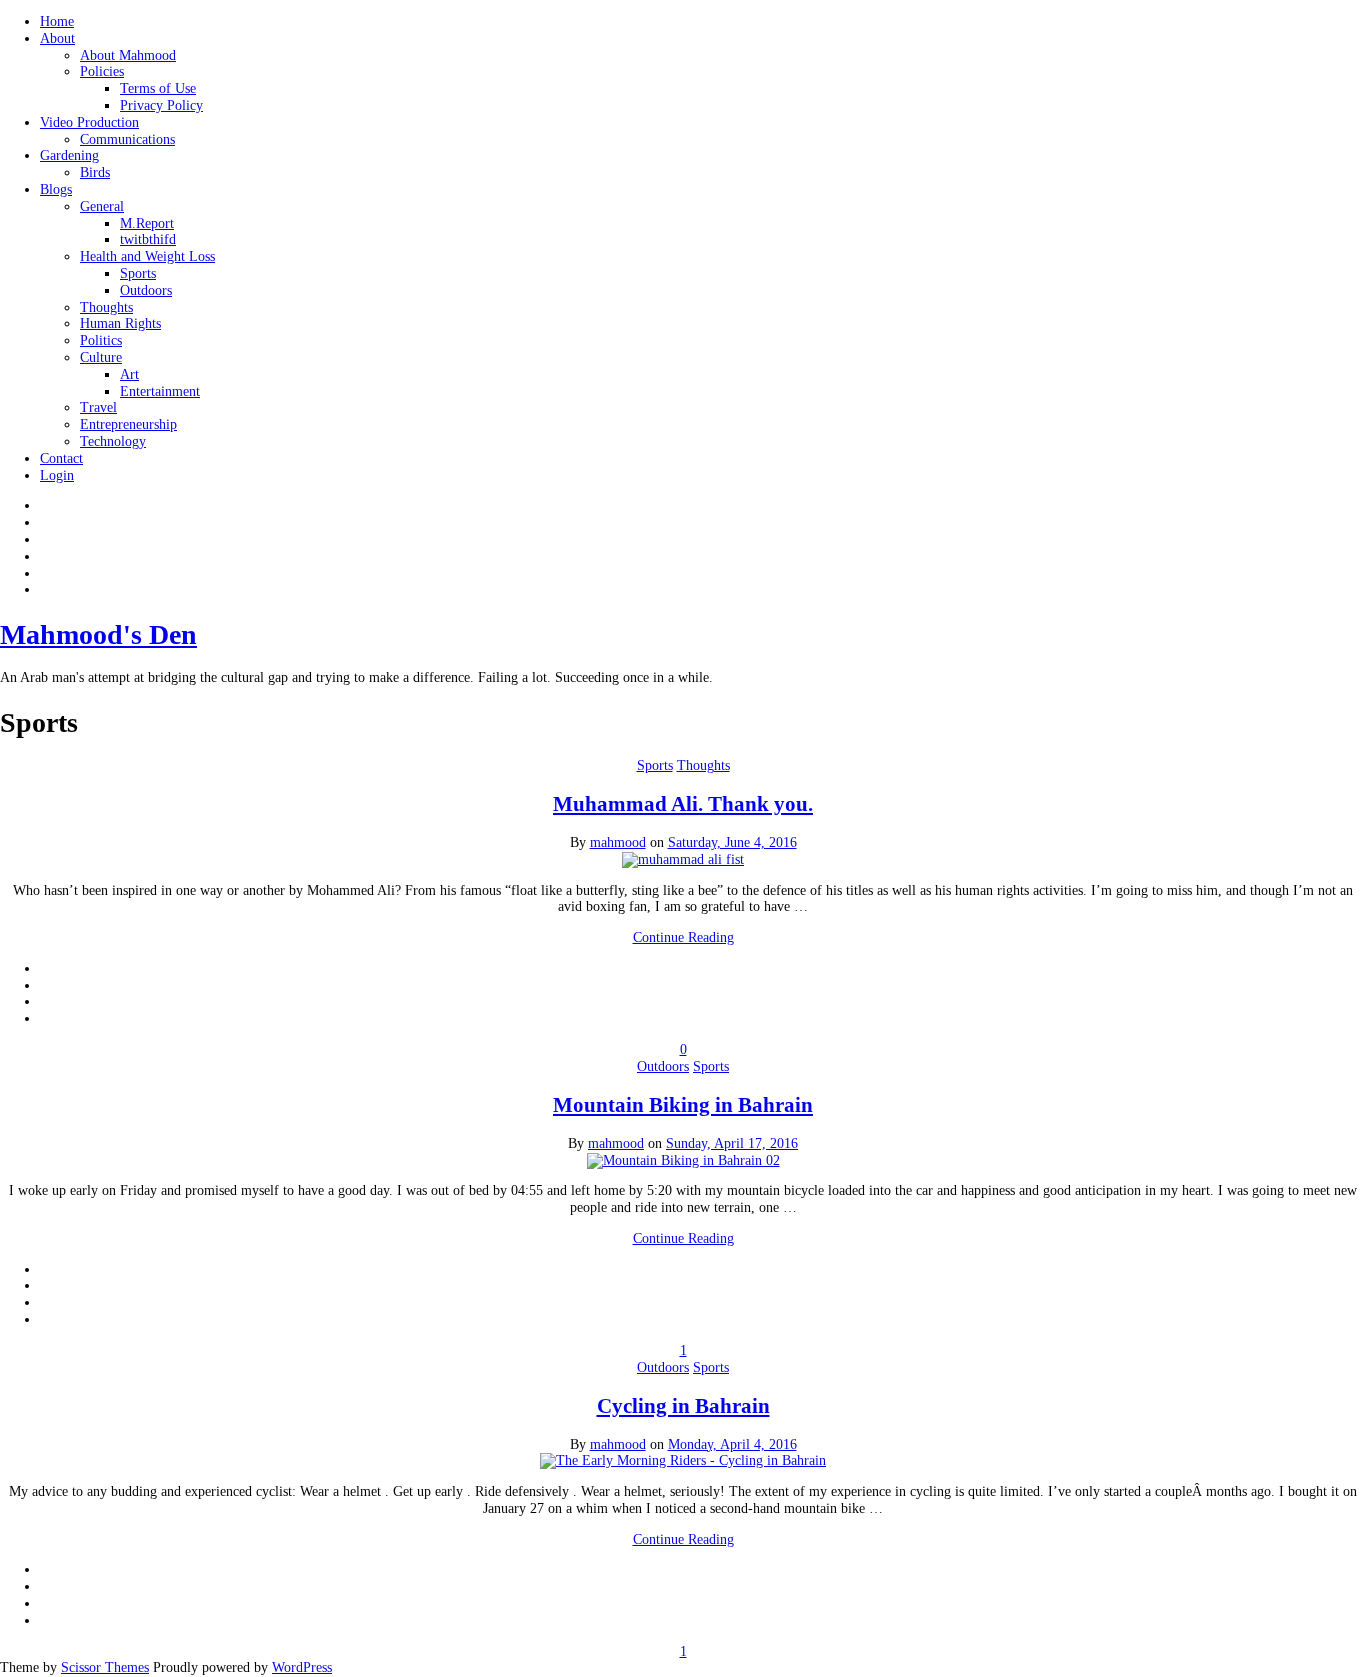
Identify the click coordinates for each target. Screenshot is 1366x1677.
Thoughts (106, 307)
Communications (127, 139)
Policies (102, 71)
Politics (101, 340)
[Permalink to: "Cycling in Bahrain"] (683, 1460)
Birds (95, 172)
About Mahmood (128, 55)
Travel (98, 407)
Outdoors (146, 290)
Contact (61, 458)
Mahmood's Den (98, 634)
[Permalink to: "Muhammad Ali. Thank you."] (683, 859)
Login (57, 475)
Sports (138, 273)
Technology (113, 441)
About (57, 38)
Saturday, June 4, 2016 (732, 842)
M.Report (147, 223)
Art (129, 374)
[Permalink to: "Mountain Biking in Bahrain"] (683, 1160)
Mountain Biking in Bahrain (683, 1105)
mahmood (618, 842)
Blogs (56, 189)
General (102, 206)
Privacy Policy (161, 105)
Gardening (69, 155)
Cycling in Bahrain (683, 1406)
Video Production (89, 122)
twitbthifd (148, 239)
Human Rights (120, 323)
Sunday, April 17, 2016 (732, 1143)
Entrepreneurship (128, 424)
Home (57, 21)
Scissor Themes (105, 1667)
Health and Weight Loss (147, 256)
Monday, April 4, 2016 (732, 1444)
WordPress (302, 1667)
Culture (101, 357)
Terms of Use (158, 88)
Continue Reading (683, 937)
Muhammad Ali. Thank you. (683, 804)
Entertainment (160, 391)
